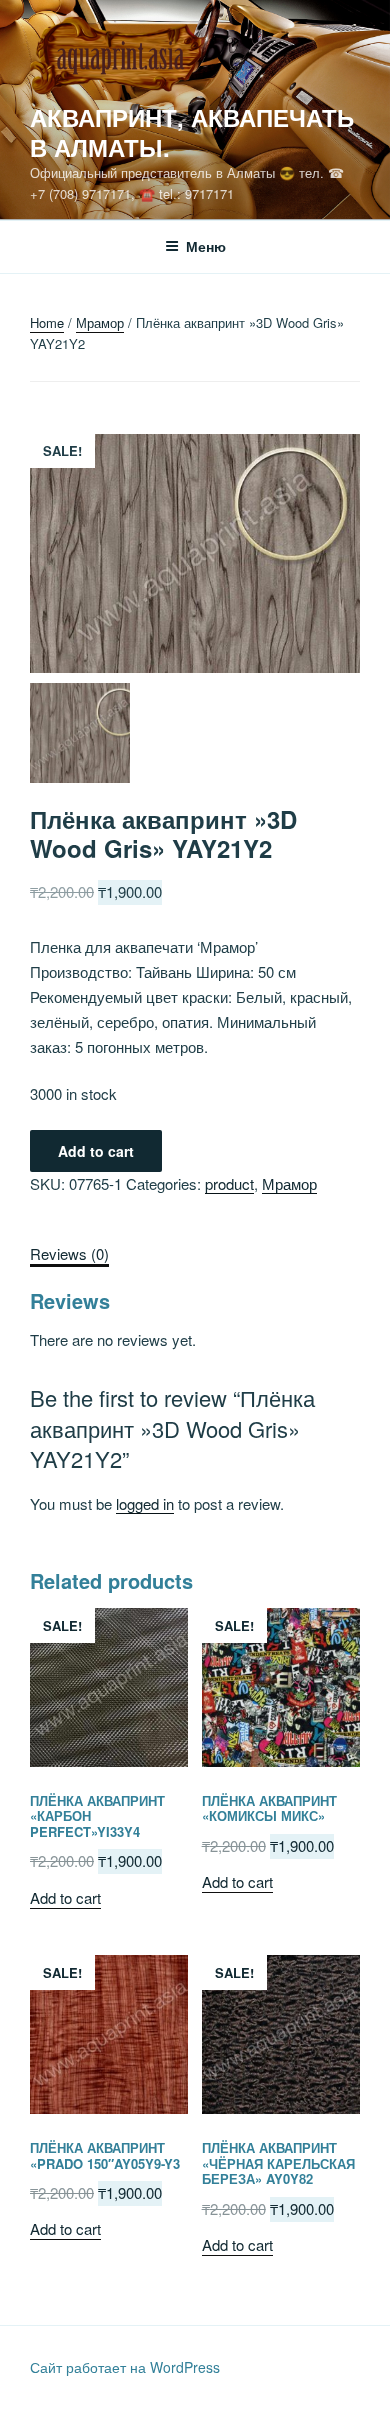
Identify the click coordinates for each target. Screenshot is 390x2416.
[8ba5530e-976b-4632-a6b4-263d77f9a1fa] (195, 736)
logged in (145, 1503)
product (229, 1183)
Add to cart (96, 1151)
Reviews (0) (69, 1253)
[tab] (69, 1254)
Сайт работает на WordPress (125, 2367)
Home (47, 322)
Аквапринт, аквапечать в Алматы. (192, 132)
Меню (206, 246)
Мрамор (100, 322)
